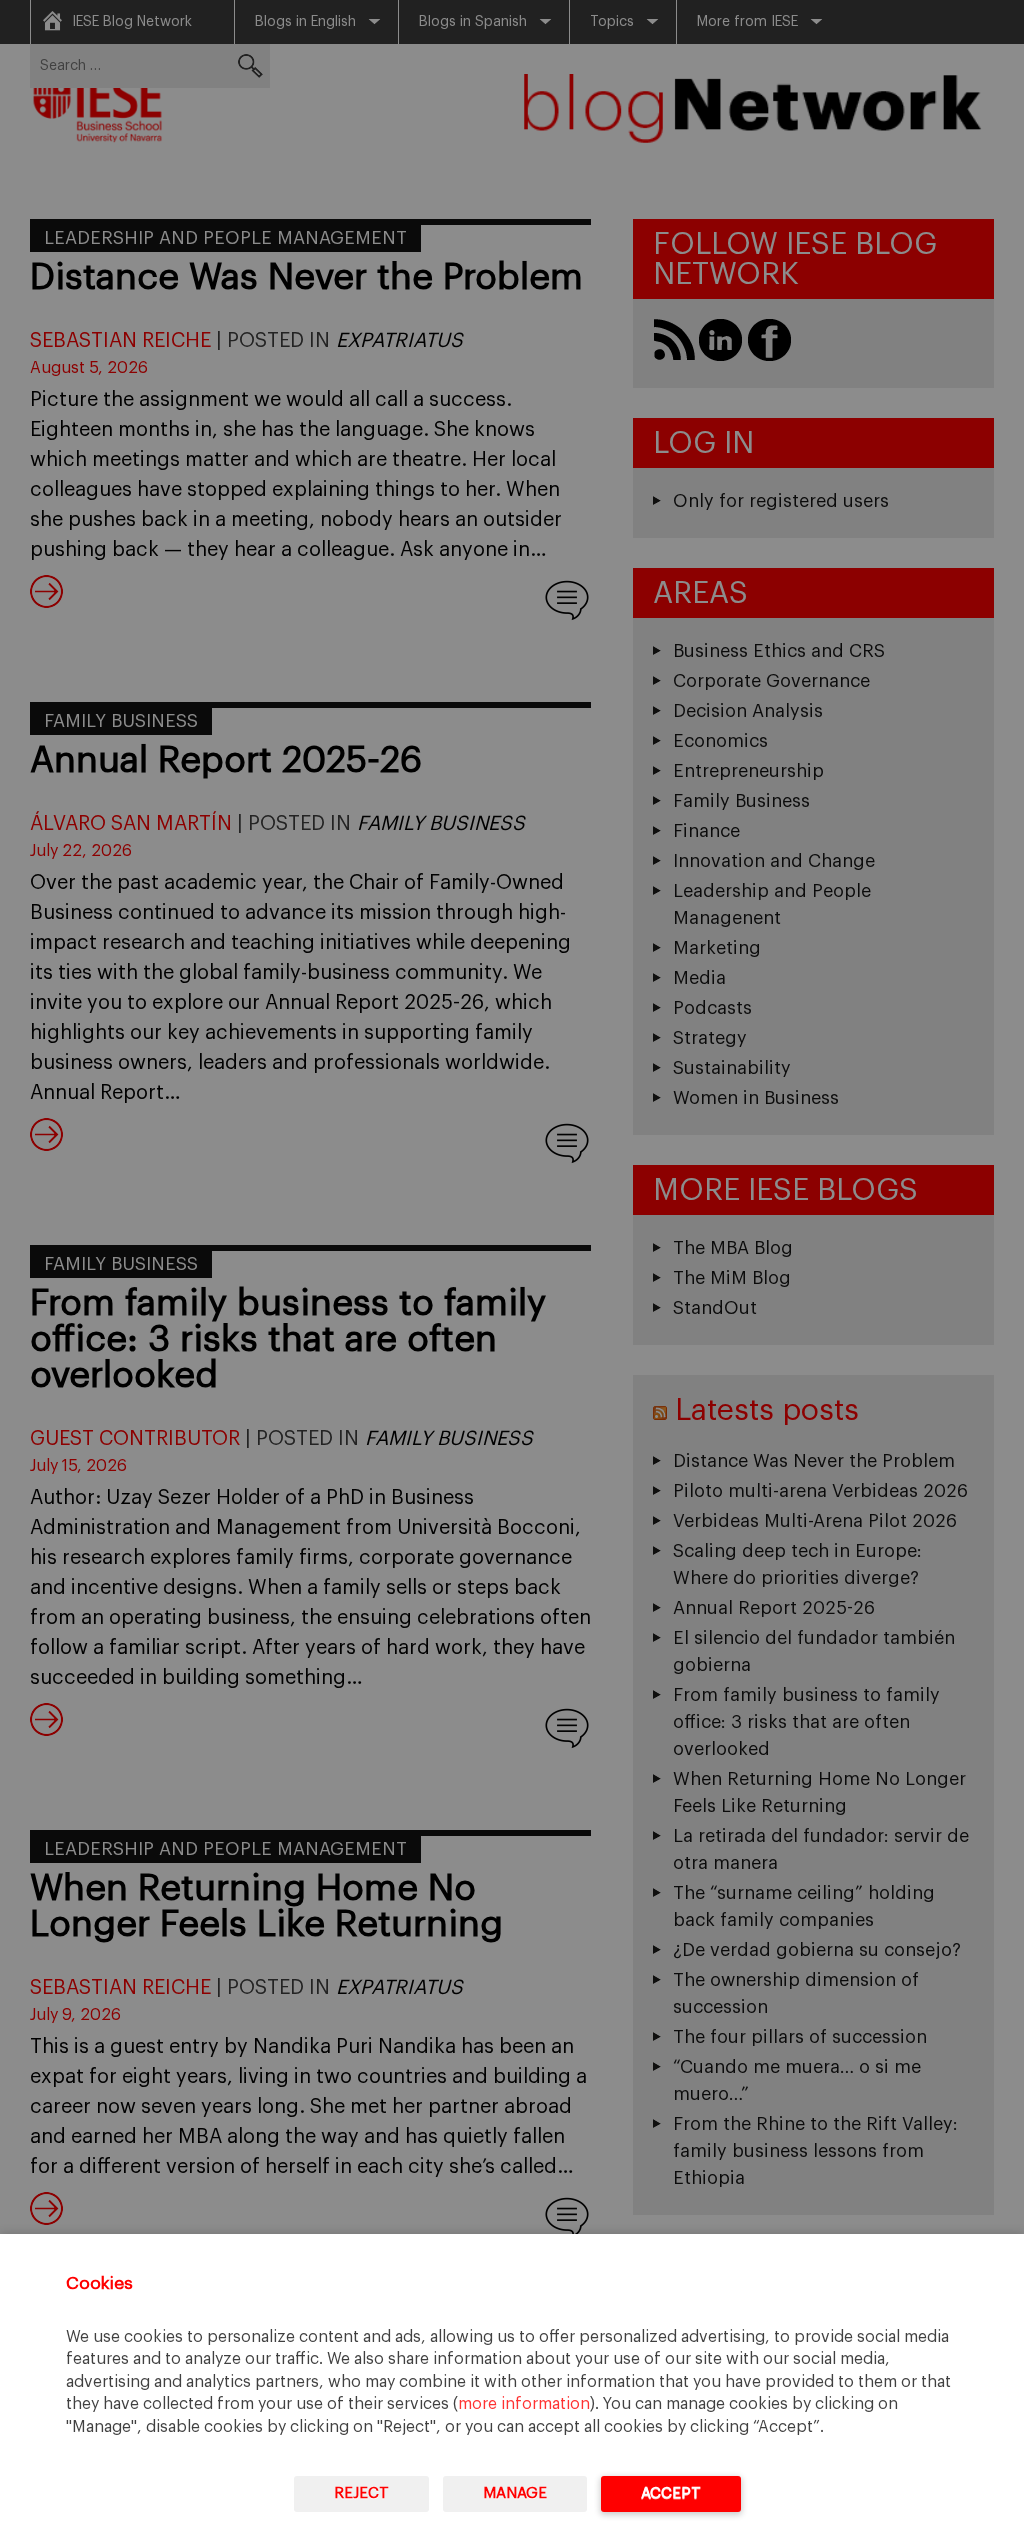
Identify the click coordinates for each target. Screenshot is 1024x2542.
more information (524, 2404)
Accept (671, 2493)
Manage (515, 2493)
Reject (361, 2493)
